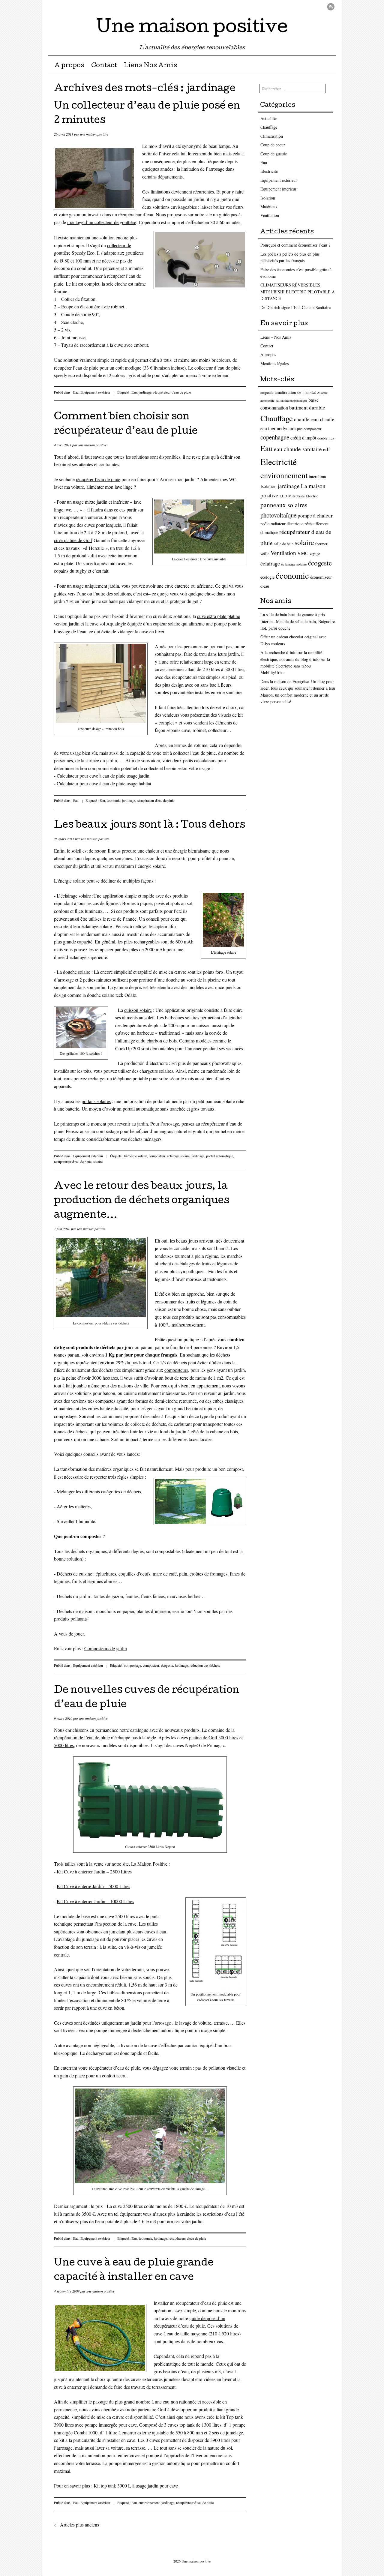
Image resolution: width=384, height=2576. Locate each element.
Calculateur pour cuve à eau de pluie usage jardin (103, 776)
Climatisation (272, 136)
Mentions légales (274, 363)
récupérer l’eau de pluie (98, 479)
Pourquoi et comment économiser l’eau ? (295, 245)
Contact (104, 66)
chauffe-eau (306, 419)
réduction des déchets (205, 1665)
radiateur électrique (287, 524)
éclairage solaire (76, 896)
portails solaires (96, 1101)
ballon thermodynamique (291, 400)
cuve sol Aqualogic (108, 624)
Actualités (269, 118)
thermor (321, 544)
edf (327, 449)
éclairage (270, 563)
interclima (317, 477)
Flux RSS (331, 7)
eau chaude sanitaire (298, 449)
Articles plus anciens (76, 2525)
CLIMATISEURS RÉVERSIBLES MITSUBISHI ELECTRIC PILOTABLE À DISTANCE (298, 292)
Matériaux (269, 207)
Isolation (268, 198)
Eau (76, 392)
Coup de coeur (273, 145)
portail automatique (220, 1156)
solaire (98, 1162)
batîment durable (307, 408)
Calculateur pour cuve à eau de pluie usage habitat (104, 783)
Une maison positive (192, 28)
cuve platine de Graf (73, 540)
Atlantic (322, 393)
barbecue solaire (136, 1156)
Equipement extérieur (95, 392)
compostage (133, 1665)
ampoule (267, 393)
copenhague (275, 437)
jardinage (145, 392)
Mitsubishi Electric (303, 496)
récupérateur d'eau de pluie (172, 392)
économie (114, 800)
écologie (267, 577)
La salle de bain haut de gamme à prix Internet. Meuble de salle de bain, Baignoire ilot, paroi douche (298, 621)
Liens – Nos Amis (276, 337)
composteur (157, 1156)
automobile (267, 400)
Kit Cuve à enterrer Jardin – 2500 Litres (94, 1871)
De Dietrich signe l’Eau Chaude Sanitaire (295, 307)
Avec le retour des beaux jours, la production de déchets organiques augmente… (142, 1201)
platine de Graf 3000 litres (214, 1737)
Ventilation (270, 215)
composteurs (176, 1370)
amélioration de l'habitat (295, 392)
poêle (265, 524)
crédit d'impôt (303, 438)
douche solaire (77, 972)
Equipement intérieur (278, 189)
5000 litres (64, 1745)
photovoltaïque (278, 515)
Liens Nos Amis (150, 66)
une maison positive (94, 134)
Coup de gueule (274, 154)
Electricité (269, 171)
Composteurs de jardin (106, 1648)
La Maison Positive (149, 1864)
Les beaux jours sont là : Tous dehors (150, 826)
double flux (326, 438)
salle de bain (284, 544)
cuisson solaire (138, 1010)
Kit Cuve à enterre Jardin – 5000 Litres (93, 1886)
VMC (303, 553)
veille (265, 554)
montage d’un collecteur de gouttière (102, 222)
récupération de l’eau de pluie (82, 1737)
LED (283, 496)
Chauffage (269, 127)
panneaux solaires (284, 505)
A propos (69, 66)
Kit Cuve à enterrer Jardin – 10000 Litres (95, 1901)
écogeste (167, 1665)
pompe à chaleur (315, 516)
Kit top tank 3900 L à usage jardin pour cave (136, 2486)
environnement (149, 2503)
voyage (315, 554)
